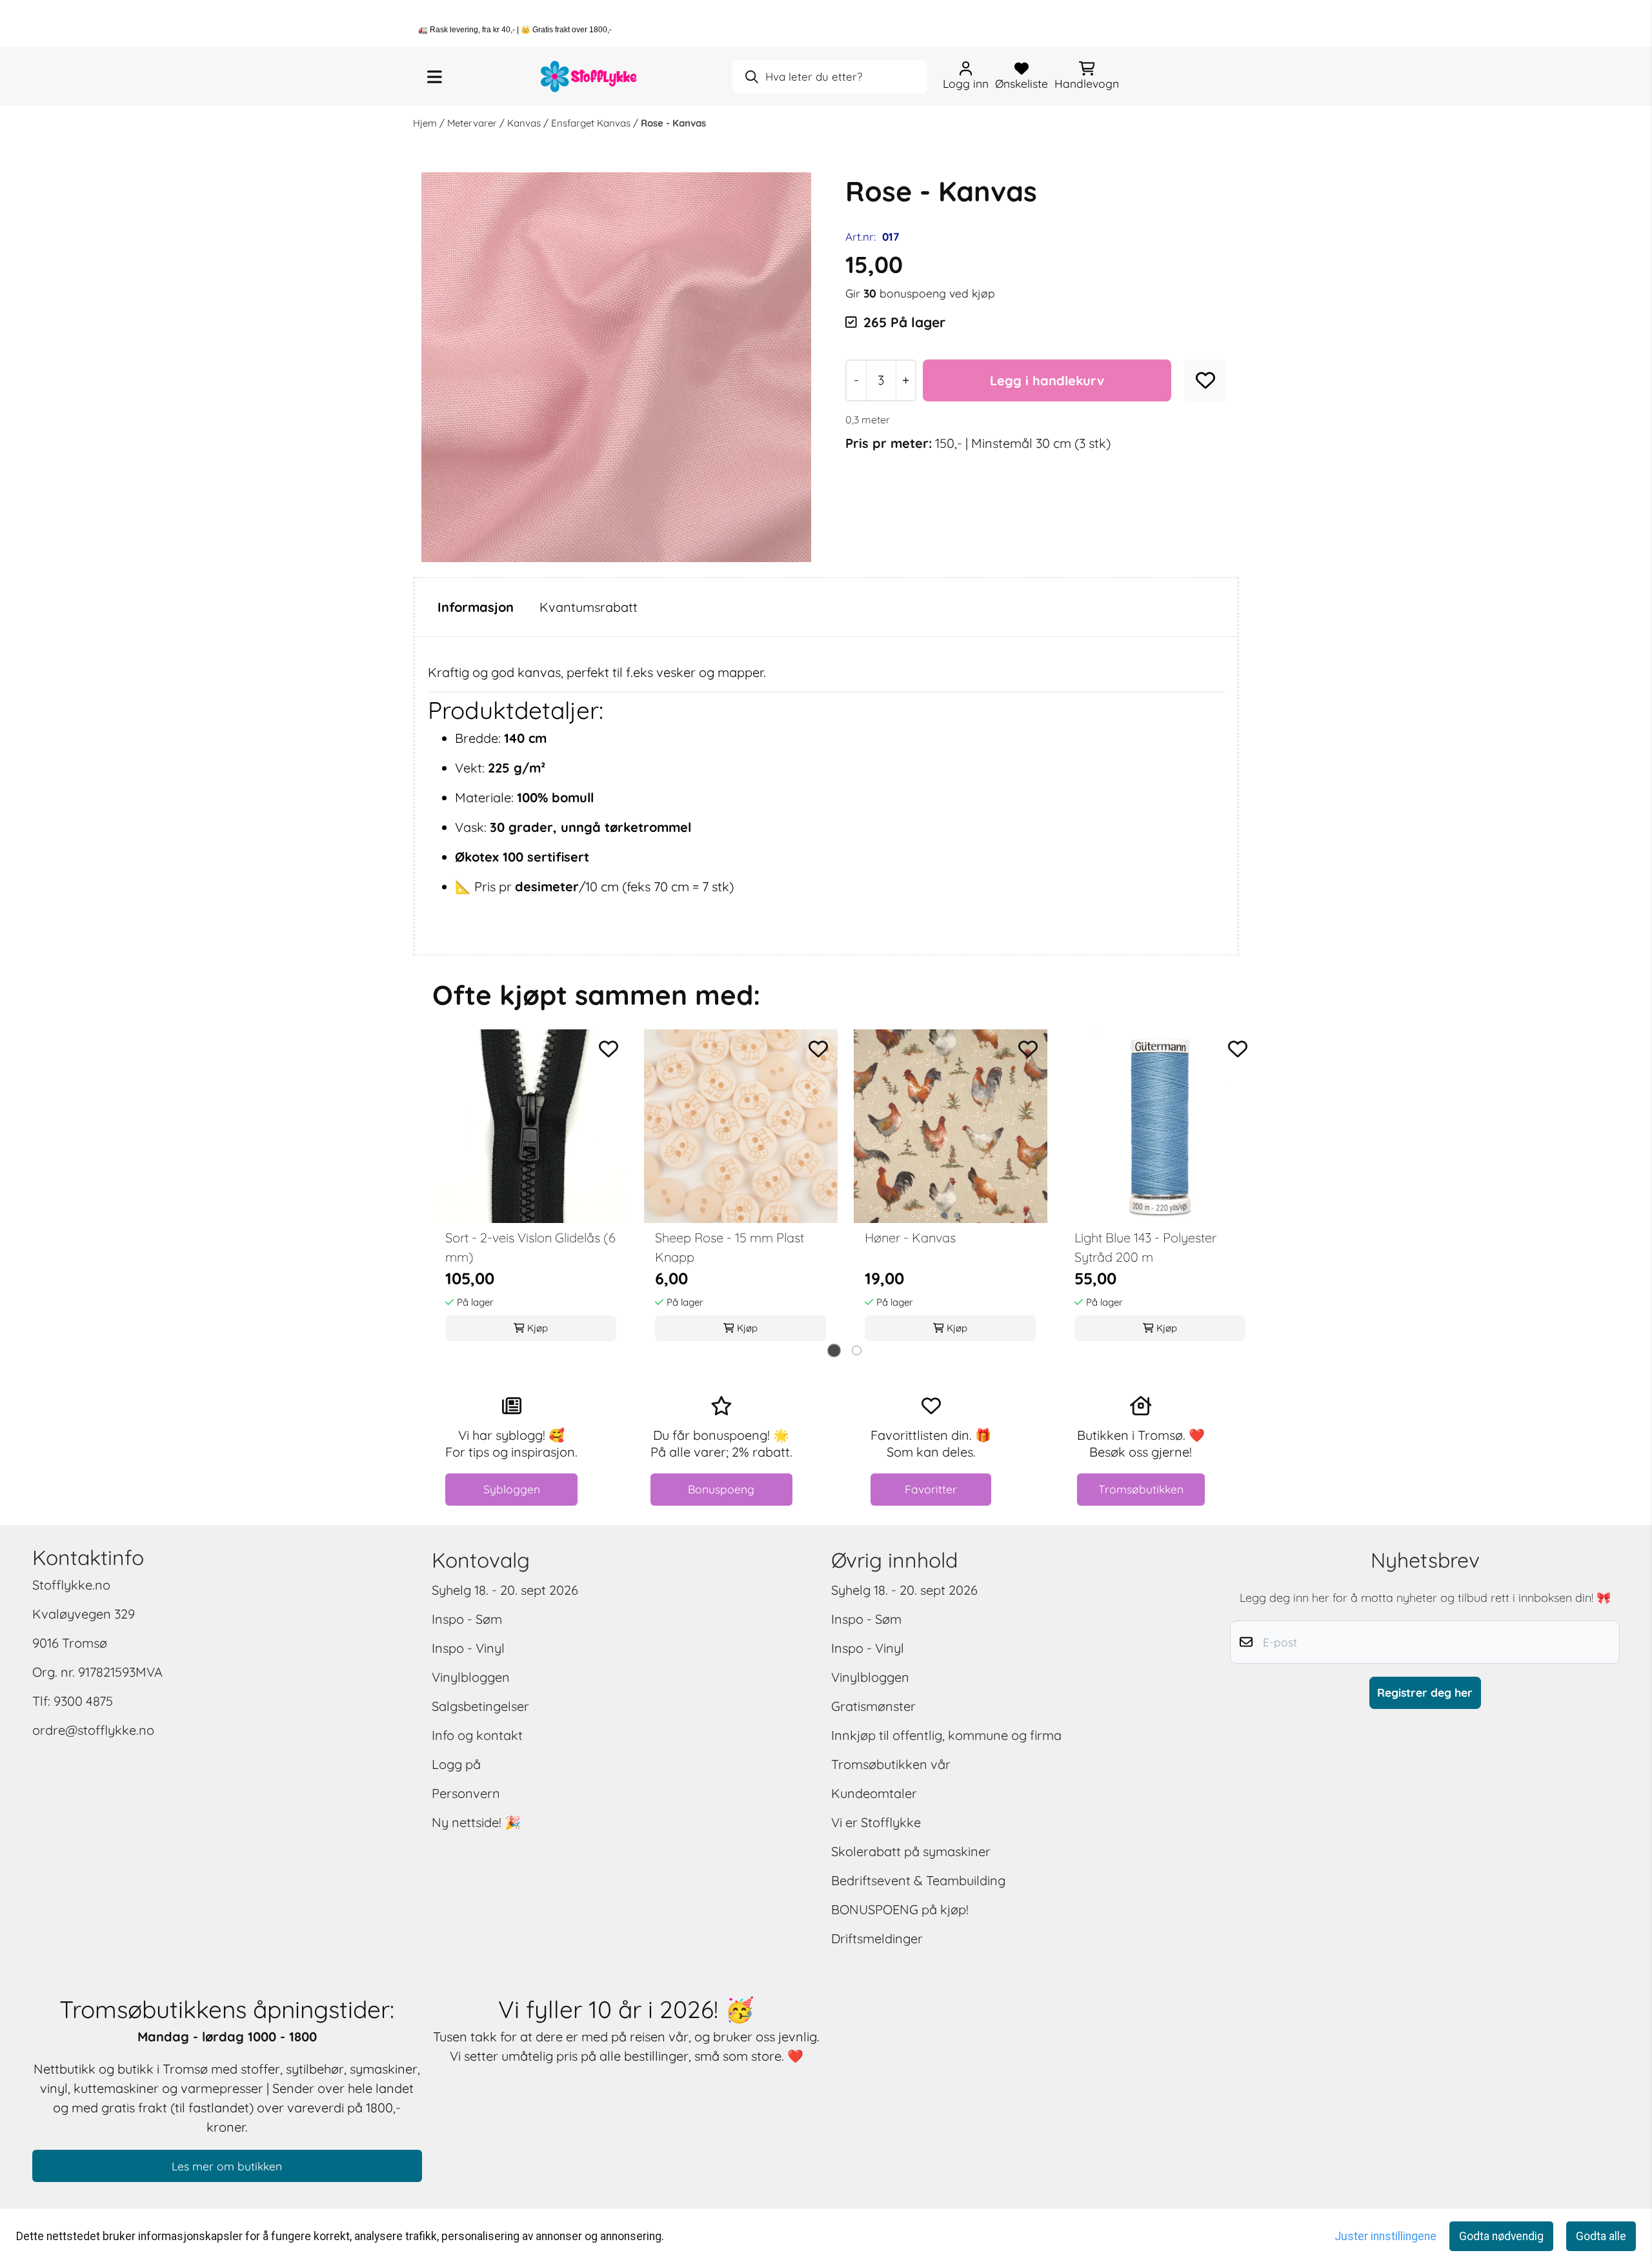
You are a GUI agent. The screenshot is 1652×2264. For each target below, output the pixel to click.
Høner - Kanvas (910, 1238)
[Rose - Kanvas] (616, 367)
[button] (1205, 380)
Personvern (466, 1793)
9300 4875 (83, 1701)
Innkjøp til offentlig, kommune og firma (946, 1735)
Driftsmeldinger (877, 1938)
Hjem (426, 123)
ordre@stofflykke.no (93, 1730)
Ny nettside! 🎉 (476, 1822)
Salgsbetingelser (480, 1706)
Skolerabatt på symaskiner (911, 1851)
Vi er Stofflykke (876, 1822)
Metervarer (473, 123)
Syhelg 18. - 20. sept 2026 (505, 1590)
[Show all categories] (435, 77)
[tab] (834, 1350)
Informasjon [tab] (476, 607)
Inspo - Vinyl (468, 1648)
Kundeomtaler (874, 1793)
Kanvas (525, 123)
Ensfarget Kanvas (592, 123)
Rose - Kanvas (673, 123)
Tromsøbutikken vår (891, 1764)
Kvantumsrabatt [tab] (589, 607)
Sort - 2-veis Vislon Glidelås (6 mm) (530, 1247)
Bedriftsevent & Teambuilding (918, 1880)
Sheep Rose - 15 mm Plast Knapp (730, 1247)
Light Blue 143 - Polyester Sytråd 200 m (1145, 1247)
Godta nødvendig (1501, 2236)
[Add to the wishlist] (609, 1049)
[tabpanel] (531, 1189)
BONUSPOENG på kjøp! (900, 1909)
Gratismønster (873, 1706)
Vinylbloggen (471, 1677)
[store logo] (589, 76)
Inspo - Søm (467, 1619)
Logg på (456, 1764)
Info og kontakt (477, 1735)
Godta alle (1601, 2236)
